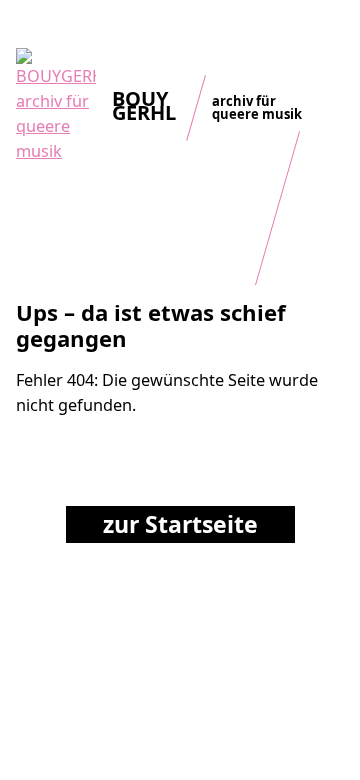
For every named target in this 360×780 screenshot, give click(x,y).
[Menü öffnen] (330, 34)
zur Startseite (180, 524)
